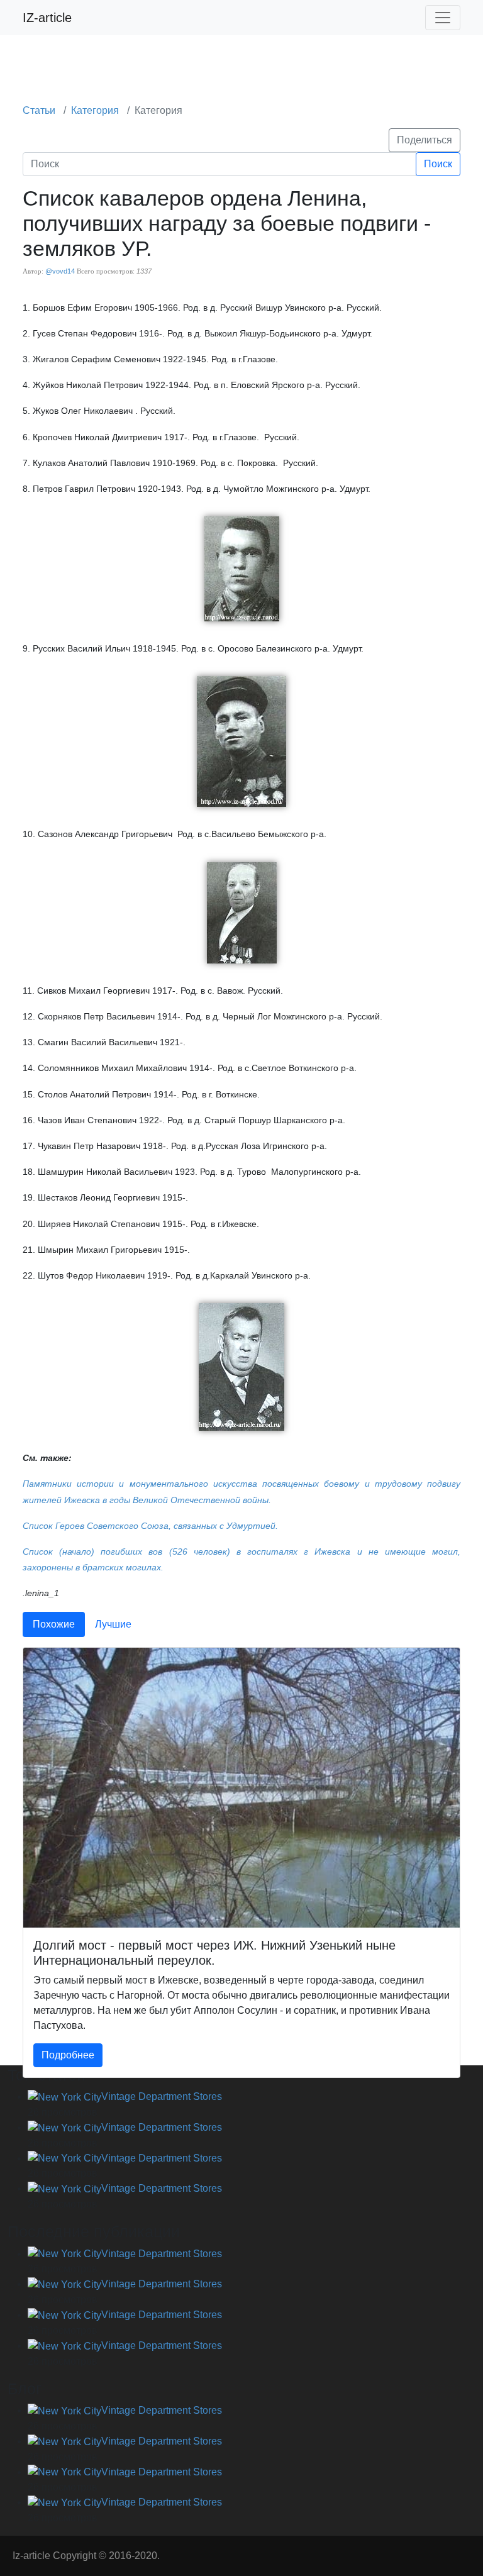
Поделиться (425, 140)
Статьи (39, 110)
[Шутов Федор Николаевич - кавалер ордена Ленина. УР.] (241, 1366)
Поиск (438, 164)
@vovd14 (60, 271)
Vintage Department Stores (162, 2096)
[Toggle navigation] (443, 18)
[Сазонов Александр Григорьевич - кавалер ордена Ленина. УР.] (242, 912)
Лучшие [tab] (113, 1624)
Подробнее (68, 2055)
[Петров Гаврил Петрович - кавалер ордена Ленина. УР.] (242, 568)
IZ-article (47, 18)
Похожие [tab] (54, 1624)
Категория (95, 110)
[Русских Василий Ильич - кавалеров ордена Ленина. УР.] (241, 741)
